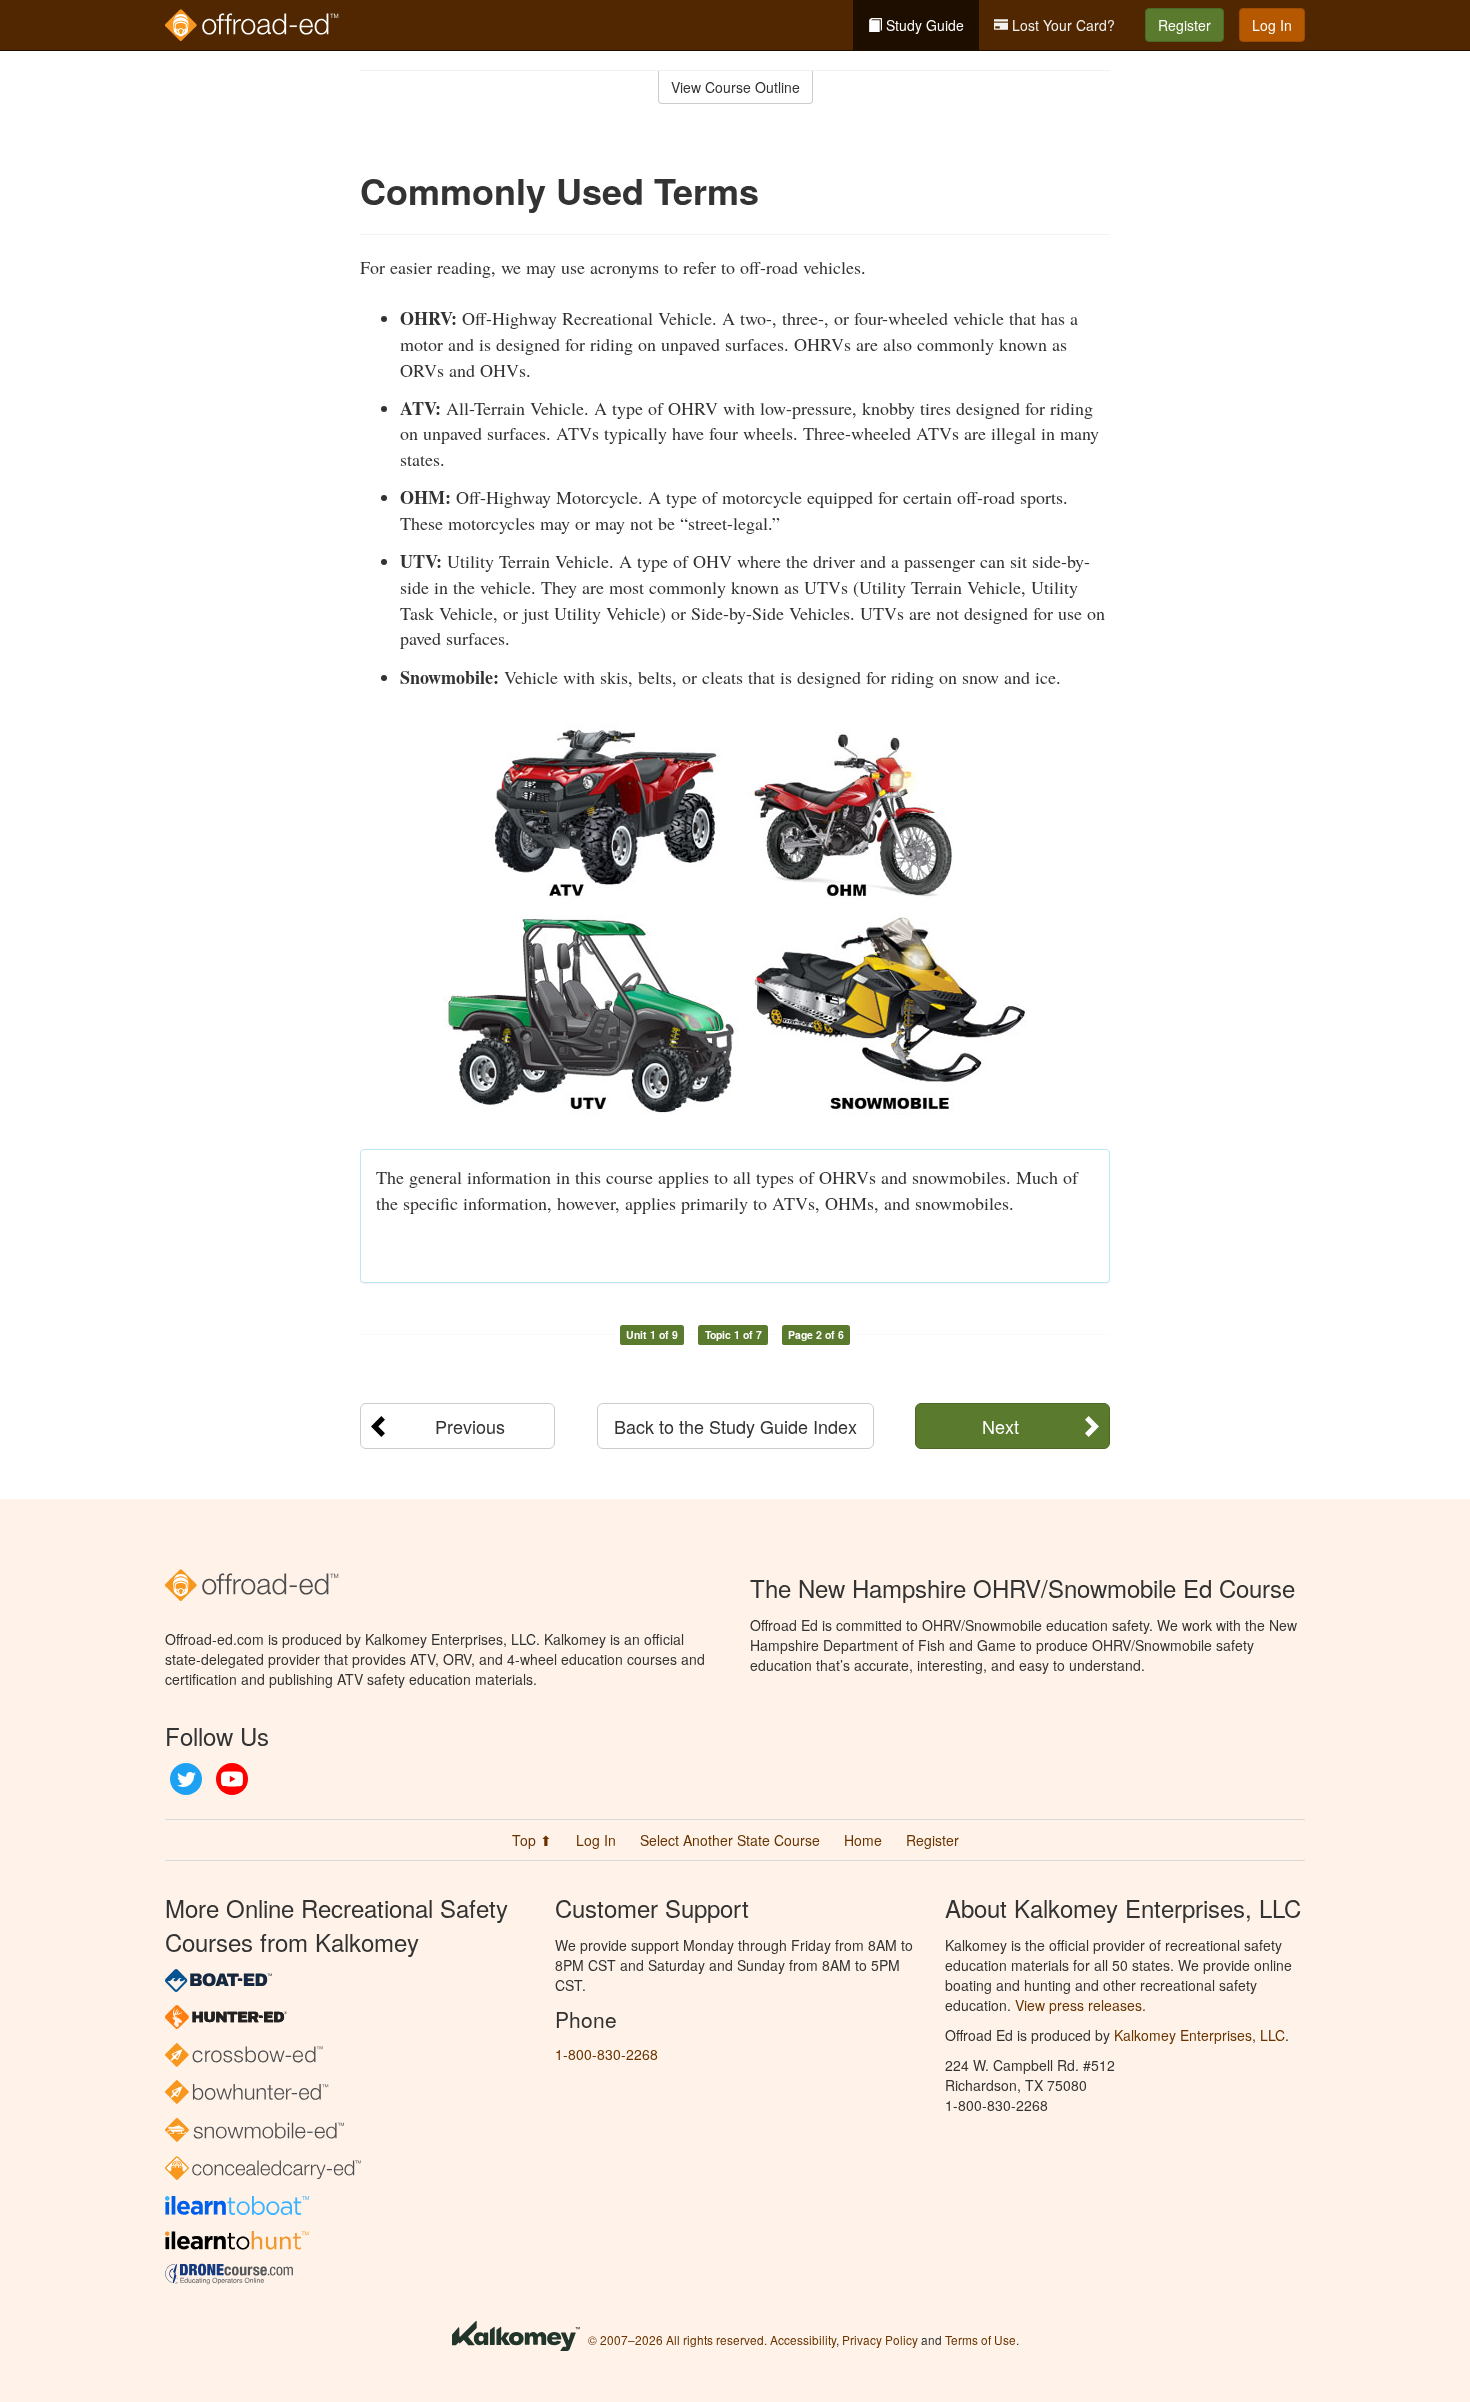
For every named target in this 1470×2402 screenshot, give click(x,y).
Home (863, 1840)
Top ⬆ (532, 1840)
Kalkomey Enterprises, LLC (1199, 2035)
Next (1000, 1426)
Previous (470, 1426)
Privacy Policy (880, 2339)
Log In (1272, 25)
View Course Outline (735, 87)
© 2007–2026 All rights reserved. (677, 2339)
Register (1184, 25)
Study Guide (923, 25)
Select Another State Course (730, 1840)
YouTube (232, 1779)
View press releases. (1080, 2005)
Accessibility (803, 2339)
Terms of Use (980, 2339)
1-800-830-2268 (606, 2054)
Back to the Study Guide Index (735, 1426)
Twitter (186, 1779)
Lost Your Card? (1061, 25)
